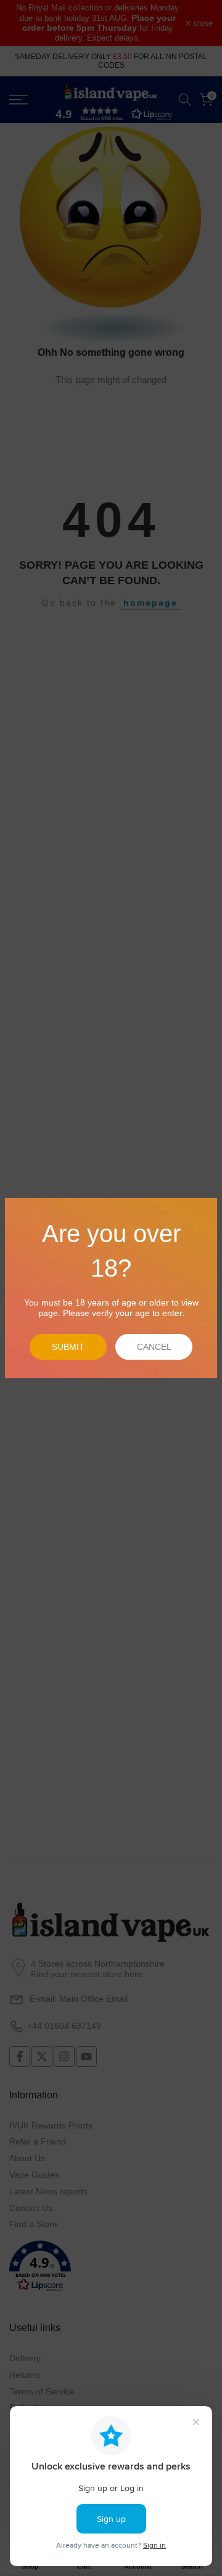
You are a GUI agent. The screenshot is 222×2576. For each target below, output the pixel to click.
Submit (68, 1347)
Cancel (154, 1347)
